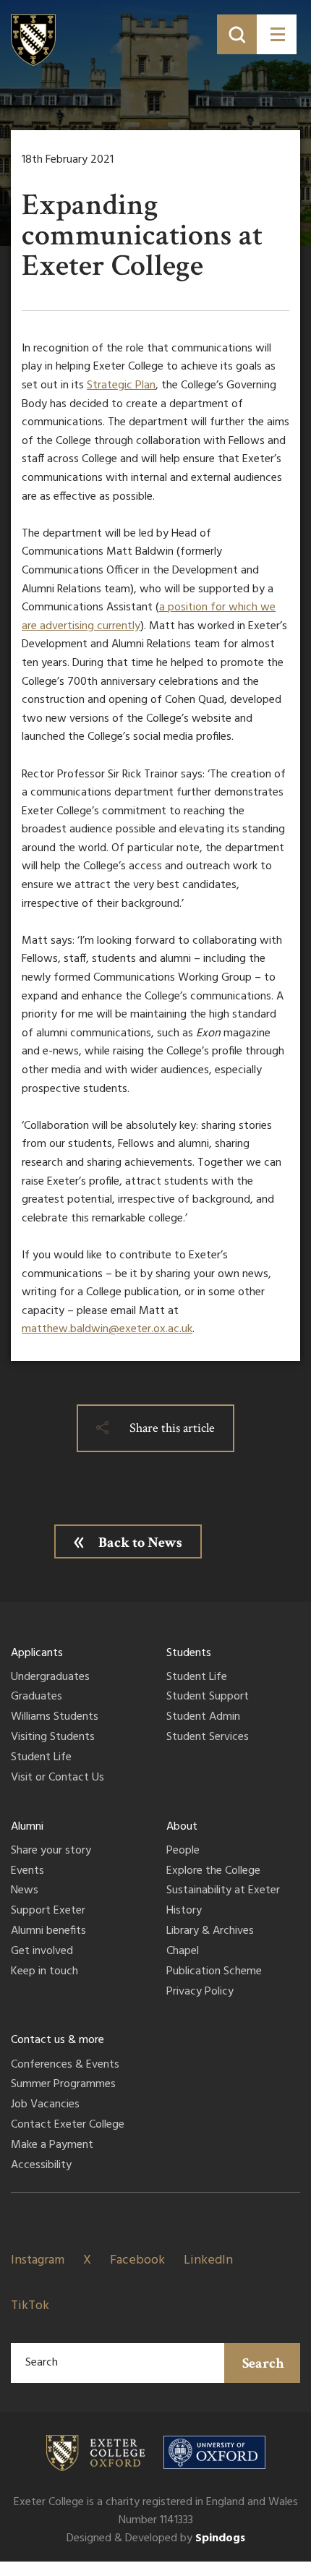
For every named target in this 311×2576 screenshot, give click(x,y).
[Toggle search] (237, 34)
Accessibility (41, 2166)
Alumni (27, 1827)
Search (263, 2363)
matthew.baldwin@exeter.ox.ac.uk (107, 1329)
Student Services (208, 1738)
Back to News (140, 1543)
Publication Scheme (214, 1972)
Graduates (37, 1697)
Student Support (208, 1697)
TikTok (30, 2306)
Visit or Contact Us (57, 1778)
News (25, 1891)
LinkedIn (208, 2260)
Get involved (42, 1952)
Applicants (37, 1653)
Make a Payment (52, 2146)
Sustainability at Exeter (223, 1891)
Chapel (183, 1952)
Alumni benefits (48, 1932)
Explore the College (213, 1872)
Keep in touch (44, 1972)
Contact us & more (57, 2040)
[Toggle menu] (277, 34)
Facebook (137, 2260)
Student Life (41, 1758)
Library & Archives (210, 1932)
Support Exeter (48, 1911)
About (182, 1827)
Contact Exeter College (68, 2125)
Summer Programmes (63, 2085)
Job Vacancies (45, 2105)
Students (189, 1653)
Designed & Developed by (156, 2538)
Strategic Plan (121, 385)
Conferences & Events (65, 2065)
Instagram (38, 2260)
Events (27, 1872)
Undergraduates (50, 1678)
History (184, 1911)
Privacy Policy (200, 1992)
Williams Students (55, 1718)
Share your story (51, 1851)
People (183, 1851)
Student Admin (203, 1718)
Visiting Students (53, 1738)
